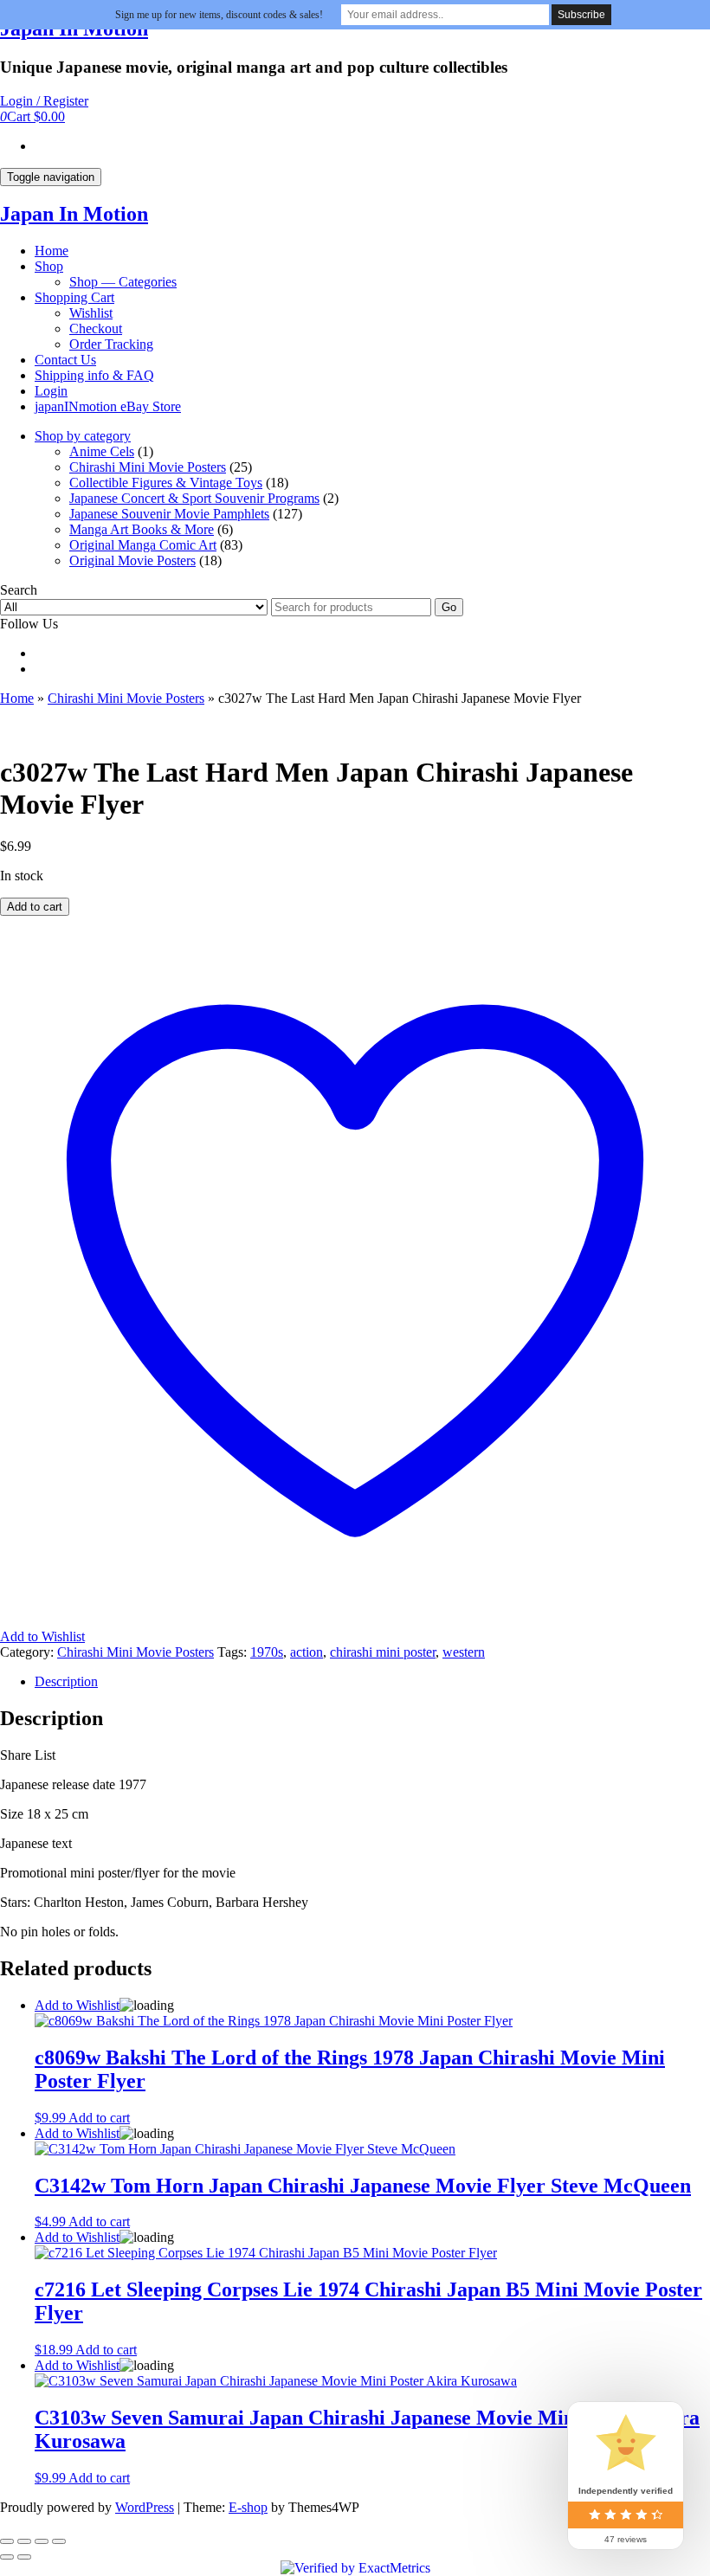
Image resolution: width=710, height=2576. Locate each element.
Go (449, 607)
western (464, 1652)
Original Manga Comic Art (143, 545)
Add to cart (35, 907)
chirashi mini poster (383, 1652)
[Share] (42, 2541)
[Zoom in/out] (7, 2541)
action (307, 1652)
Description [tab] (66, 1681)
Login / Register (44, 101)
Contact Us (65, 360)
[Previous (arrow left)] (7, 2557)
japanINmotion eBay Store (108, 406)
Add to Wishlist (77, 2005)
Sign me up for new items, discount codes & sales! (219, 15)
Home (52, 251)
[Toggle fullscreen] (24, 2541)
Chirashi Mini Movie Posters (148, 467)
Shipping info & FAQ (94, 375)
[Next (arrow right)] (24, 2557)
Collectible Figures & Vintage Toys (166, 483)
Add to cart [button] (99, 2118)
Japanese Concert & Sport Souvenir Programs (194, 498)
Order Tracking (111, 344)
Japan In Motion (74, 214)
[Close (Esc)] (59, 2541)
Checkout (96, 328)
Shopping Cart (74, 297)
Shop (49, 266)
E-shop (248, 2507)
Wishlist (91, 313)
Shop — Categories (123, 282)
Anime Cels (102, 451)
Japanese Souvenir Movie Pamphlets (169, 514)
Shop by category (83, 436)
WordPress (145, 2507)
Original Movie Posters (132, 560)
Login (51, 391)
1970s (267, 1652)
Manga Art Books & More (142, 529)
